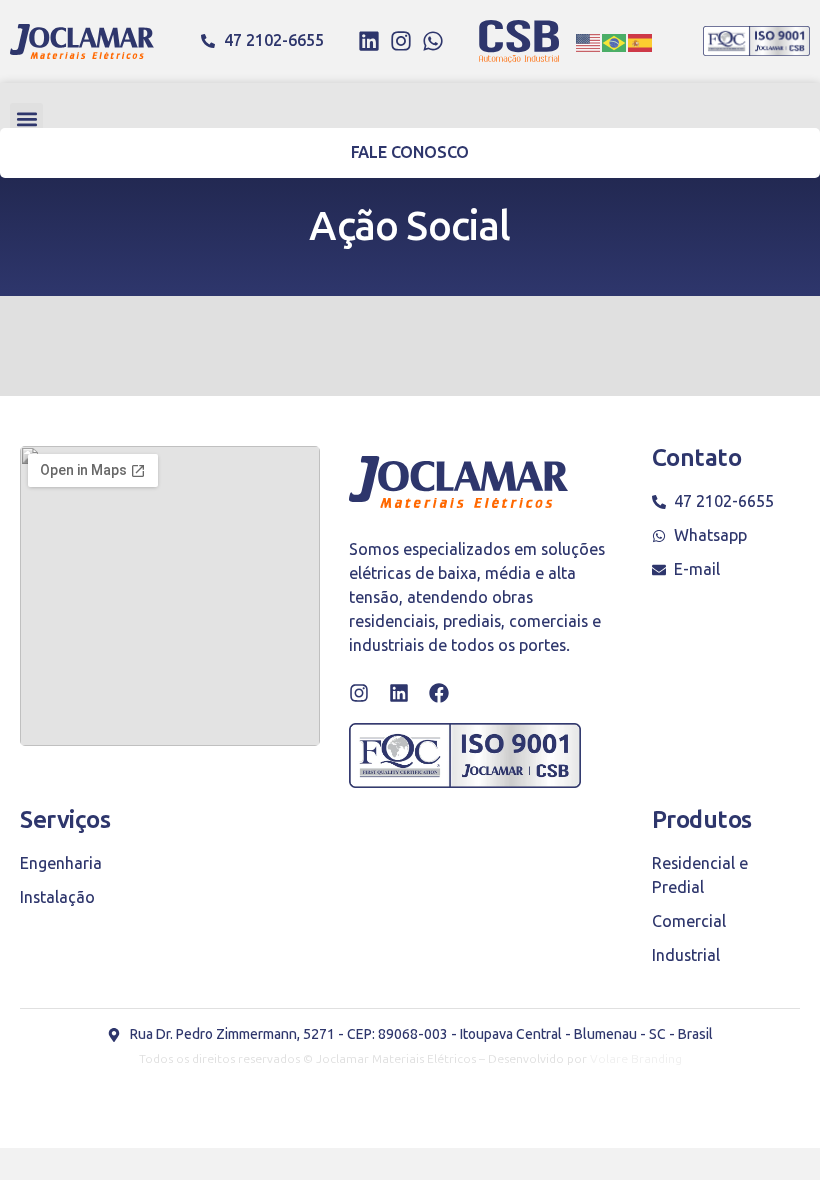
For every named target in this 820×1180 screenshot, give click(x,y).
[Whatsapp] (433, 41)
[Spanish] (641, 41)
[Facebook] (439, 693)
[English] (589, 41)
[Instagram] (401, 41)
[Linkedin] (369, 41)
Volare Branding (636, 1059)
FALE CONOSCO (410, 152)
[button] (26, 119)
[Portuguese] (615, 41)
